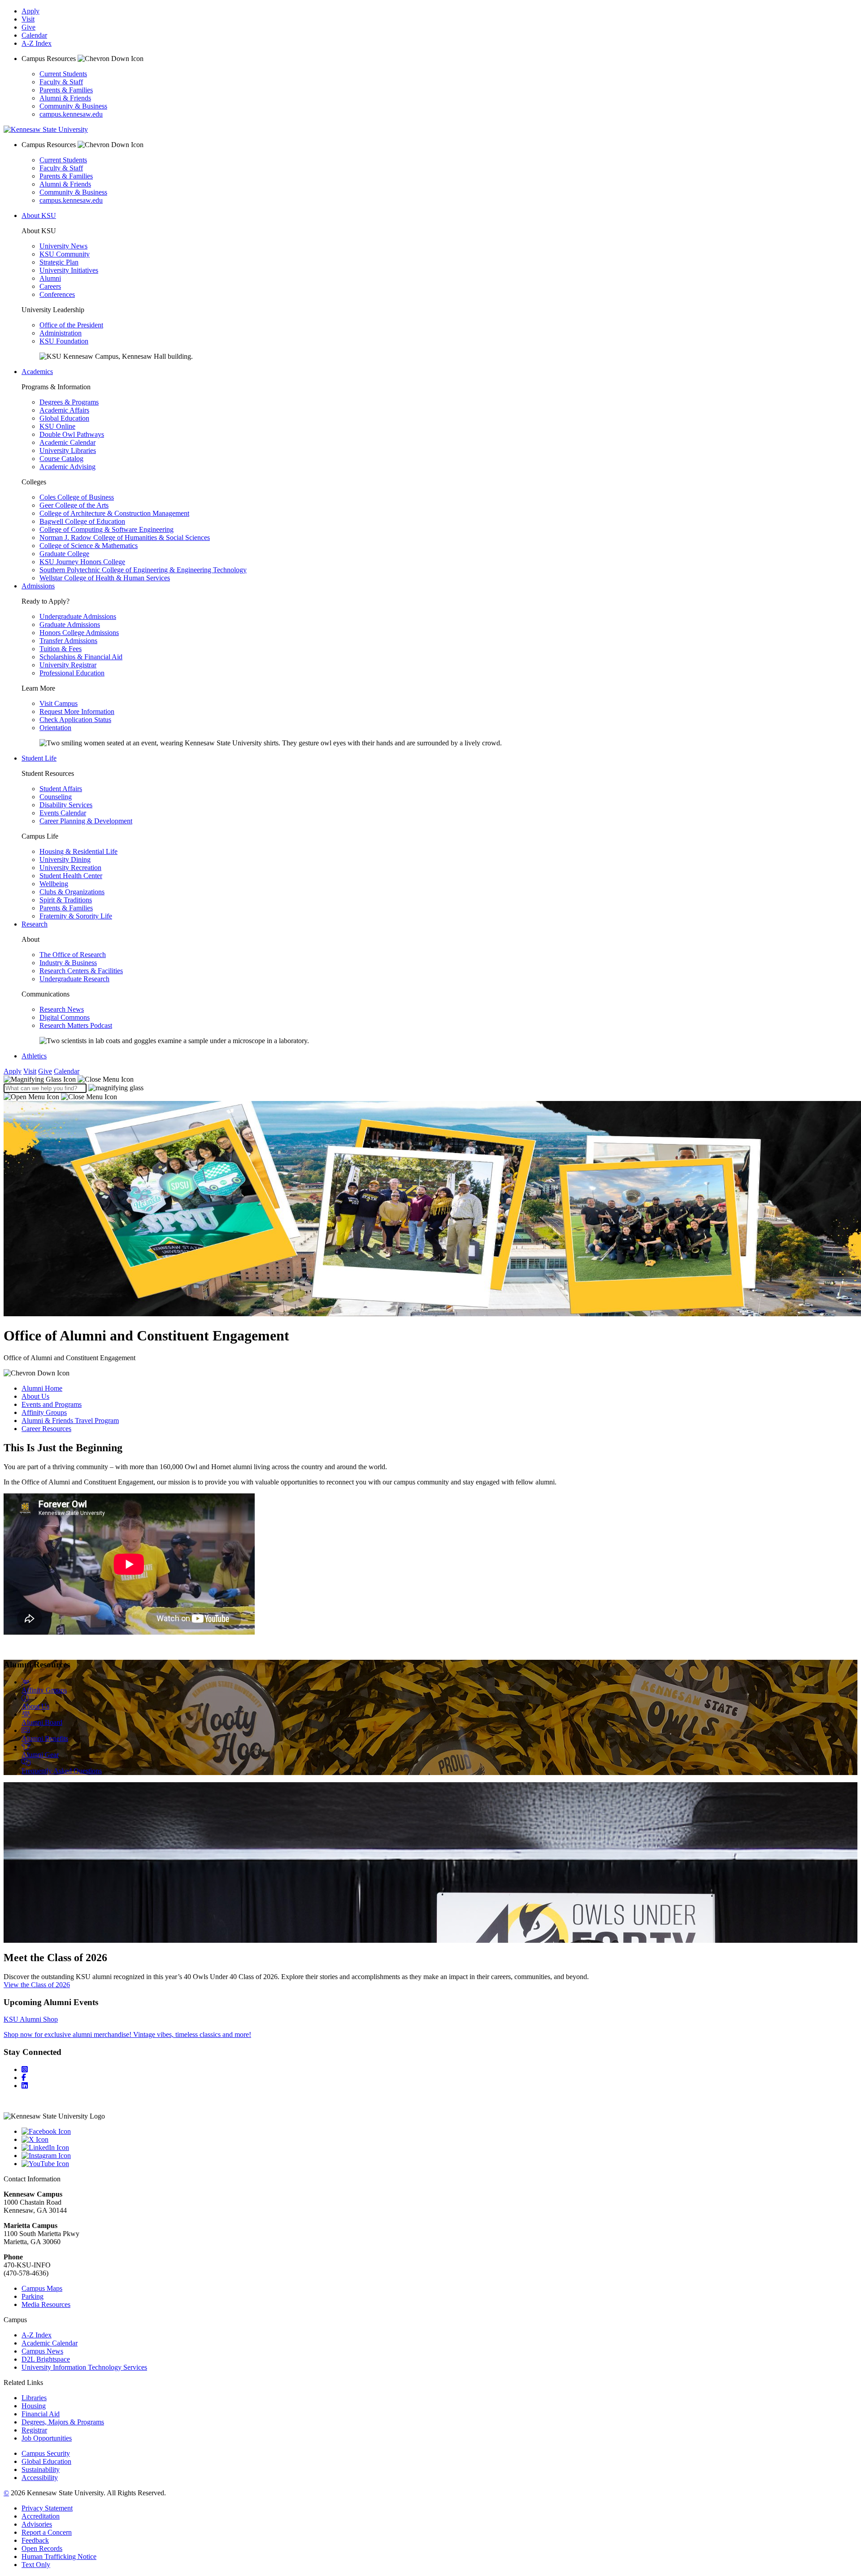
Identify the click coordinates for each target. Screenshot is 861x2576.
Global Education (64, 418)
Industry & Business (68, 963)
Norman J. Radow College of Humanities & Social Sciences (125, 537)
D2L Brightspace (46, 2359)
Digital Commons (65, 1017)
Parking (33, 2296)
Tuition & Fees (61, 649)
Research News (62, 1009)
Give (28, 27)
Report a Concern (47, 2532)
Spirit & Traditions (66, 900)
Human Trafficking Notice (59, 2556)
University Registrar (68, 665)
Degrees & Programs (69, 402)
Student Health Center (71, 876)
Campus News (42, 2351)
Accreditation (41, 2516)
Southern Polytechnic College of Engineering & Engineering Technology (143, 570)
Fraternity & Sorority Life (76, 916)
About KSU (39, 215)
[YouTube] (439, 2164)
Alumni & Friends (65, 98)
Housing (34, 2406)
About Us (35, 1396)
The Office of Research (73, 955)
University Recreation (70, 868)
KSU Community (65, 254)
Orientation (55, 728)
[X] (439, 2140)
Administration (61, 333)
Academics (37, 372)
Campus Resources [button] (50, 59)
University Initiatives (69, 270)
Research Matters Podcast (76, 1025)
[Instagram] (25, 2069)
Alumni (50, 278)
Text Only (36, 2565)
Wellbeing (54, 884)
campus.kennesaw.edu (71, 114)
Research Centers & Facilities (81, 971)
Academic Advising (67, 467)
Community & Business (73, 106)
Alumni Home (42, 1388)
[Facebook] (24, 2078)
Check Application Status (75, 720)
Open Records (42, 2548)
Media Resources (46, 2304)
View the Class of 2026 (37, 1985)
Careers (50, 286)
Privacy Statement (47, 2508)
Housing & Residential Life (78, 851)
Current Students (63, 74)
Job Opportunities (47, 2438)
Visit (28, 19)
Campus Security (46, 2453)
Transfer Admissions (68, 641)
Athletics (34, 1056)
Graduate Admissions (70, 624)
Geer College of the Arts (74, 505)
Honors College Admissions (79, 633)
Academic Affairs (64, 410)
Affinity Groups (44, 1412)
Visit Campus (59, 703)
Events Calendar (63, 813)
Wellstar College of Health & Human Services (105, 578)
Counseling (56, 797)
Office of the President (71, 325)
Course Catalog (61, 459)
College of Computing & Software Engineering (107, 529)
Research (35, 924)
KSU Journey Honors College (82, 562)
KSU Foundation (64, 341)
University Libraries (68, 450)
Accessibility (40, 2478)
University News (63, 246)
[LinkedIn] (25, 2086)
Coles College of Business (77, 497)
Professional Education (72, 673)
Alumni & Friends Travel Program (70, 1421)
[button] (69, 1079)
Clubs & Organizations (72, 892)
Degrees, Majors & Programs (63, 2422)
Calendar (34, 35)
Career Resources (46, 1429)
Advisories (37, 2524)
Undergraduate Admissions (78, 616)
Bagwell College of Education (82, 521)
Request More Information (77, 711)
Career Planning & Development (86, 821)
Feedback (35, 2540)
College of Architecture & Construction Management (114, 513)
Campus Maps (42, 2288)
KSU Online (57, 426)
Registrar (34, 2430)
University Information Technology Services (84, 2367)
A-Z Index (37, 43)
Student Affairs (61, 789)
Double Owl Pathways (72, 434)
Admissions (38, 586)
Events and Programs (52, 1404)
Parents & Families (66, 90)
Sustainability (41, 2469)
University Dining (65, 859)
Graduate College (64, 554)
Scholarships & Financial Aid (81, 657)
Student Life (39, 758)
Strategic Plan (59, 262)
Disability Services (66, 805)
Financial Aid (41, 2414)
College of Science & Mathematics (89, 546)
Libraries (34, 2398)
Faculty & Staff (61, 82)
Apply (30, 11)
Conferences (57, 294)
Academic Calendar (67, 442)
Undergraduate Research (74, 979)
